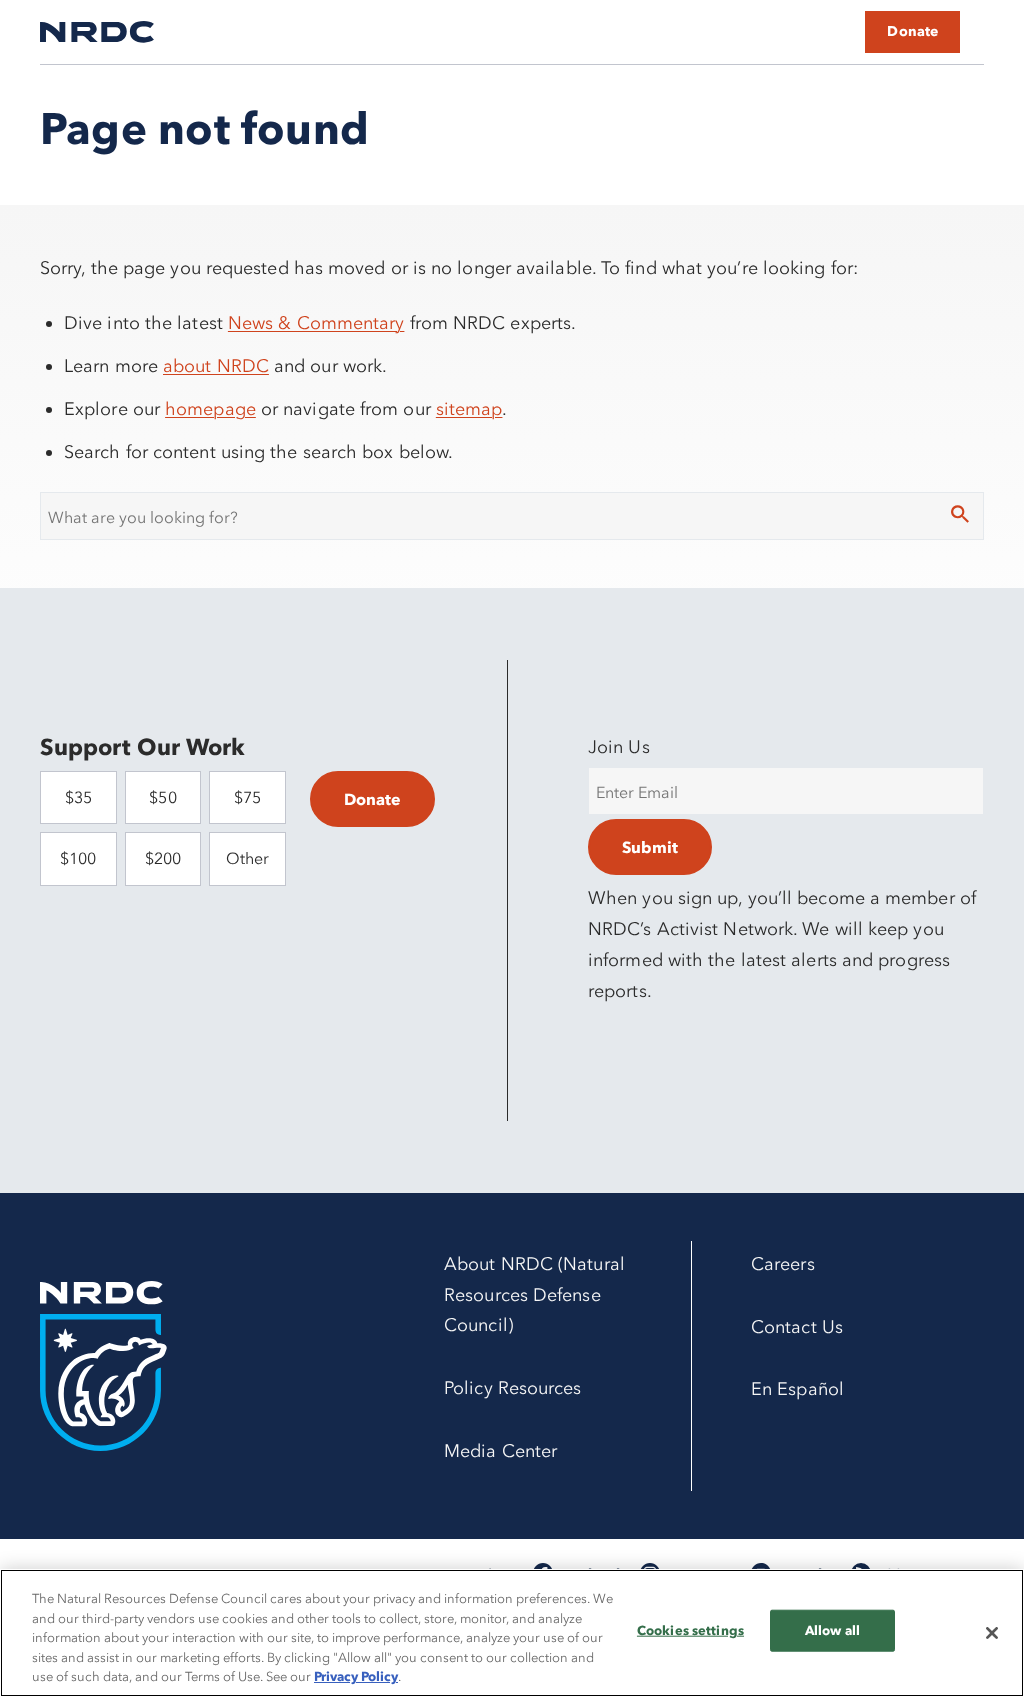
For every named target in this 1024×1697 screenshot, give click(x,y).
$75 (247, 797)
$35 (78, 797)
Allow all (832, 1630)
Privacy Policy (356, 1676)
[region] (512, 1633)
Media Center (500, 1451)
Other (247, 858)
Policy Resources (512, 1388)
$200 (163, 858)
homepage (210, 409)
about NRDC (216, 366)
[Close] (992, 1633)
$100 (78, 858)
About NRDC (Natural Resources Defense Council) (534, 1295)
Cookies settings (690, 1630)
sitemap (469, 409)
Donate (912, 31)
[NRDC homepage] (97, 32)
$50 (162, 797)
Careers (783, 1264)
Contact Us (797, 1327)
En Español (797, 1389)
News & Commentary (316, 323)
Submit (650, 847)
